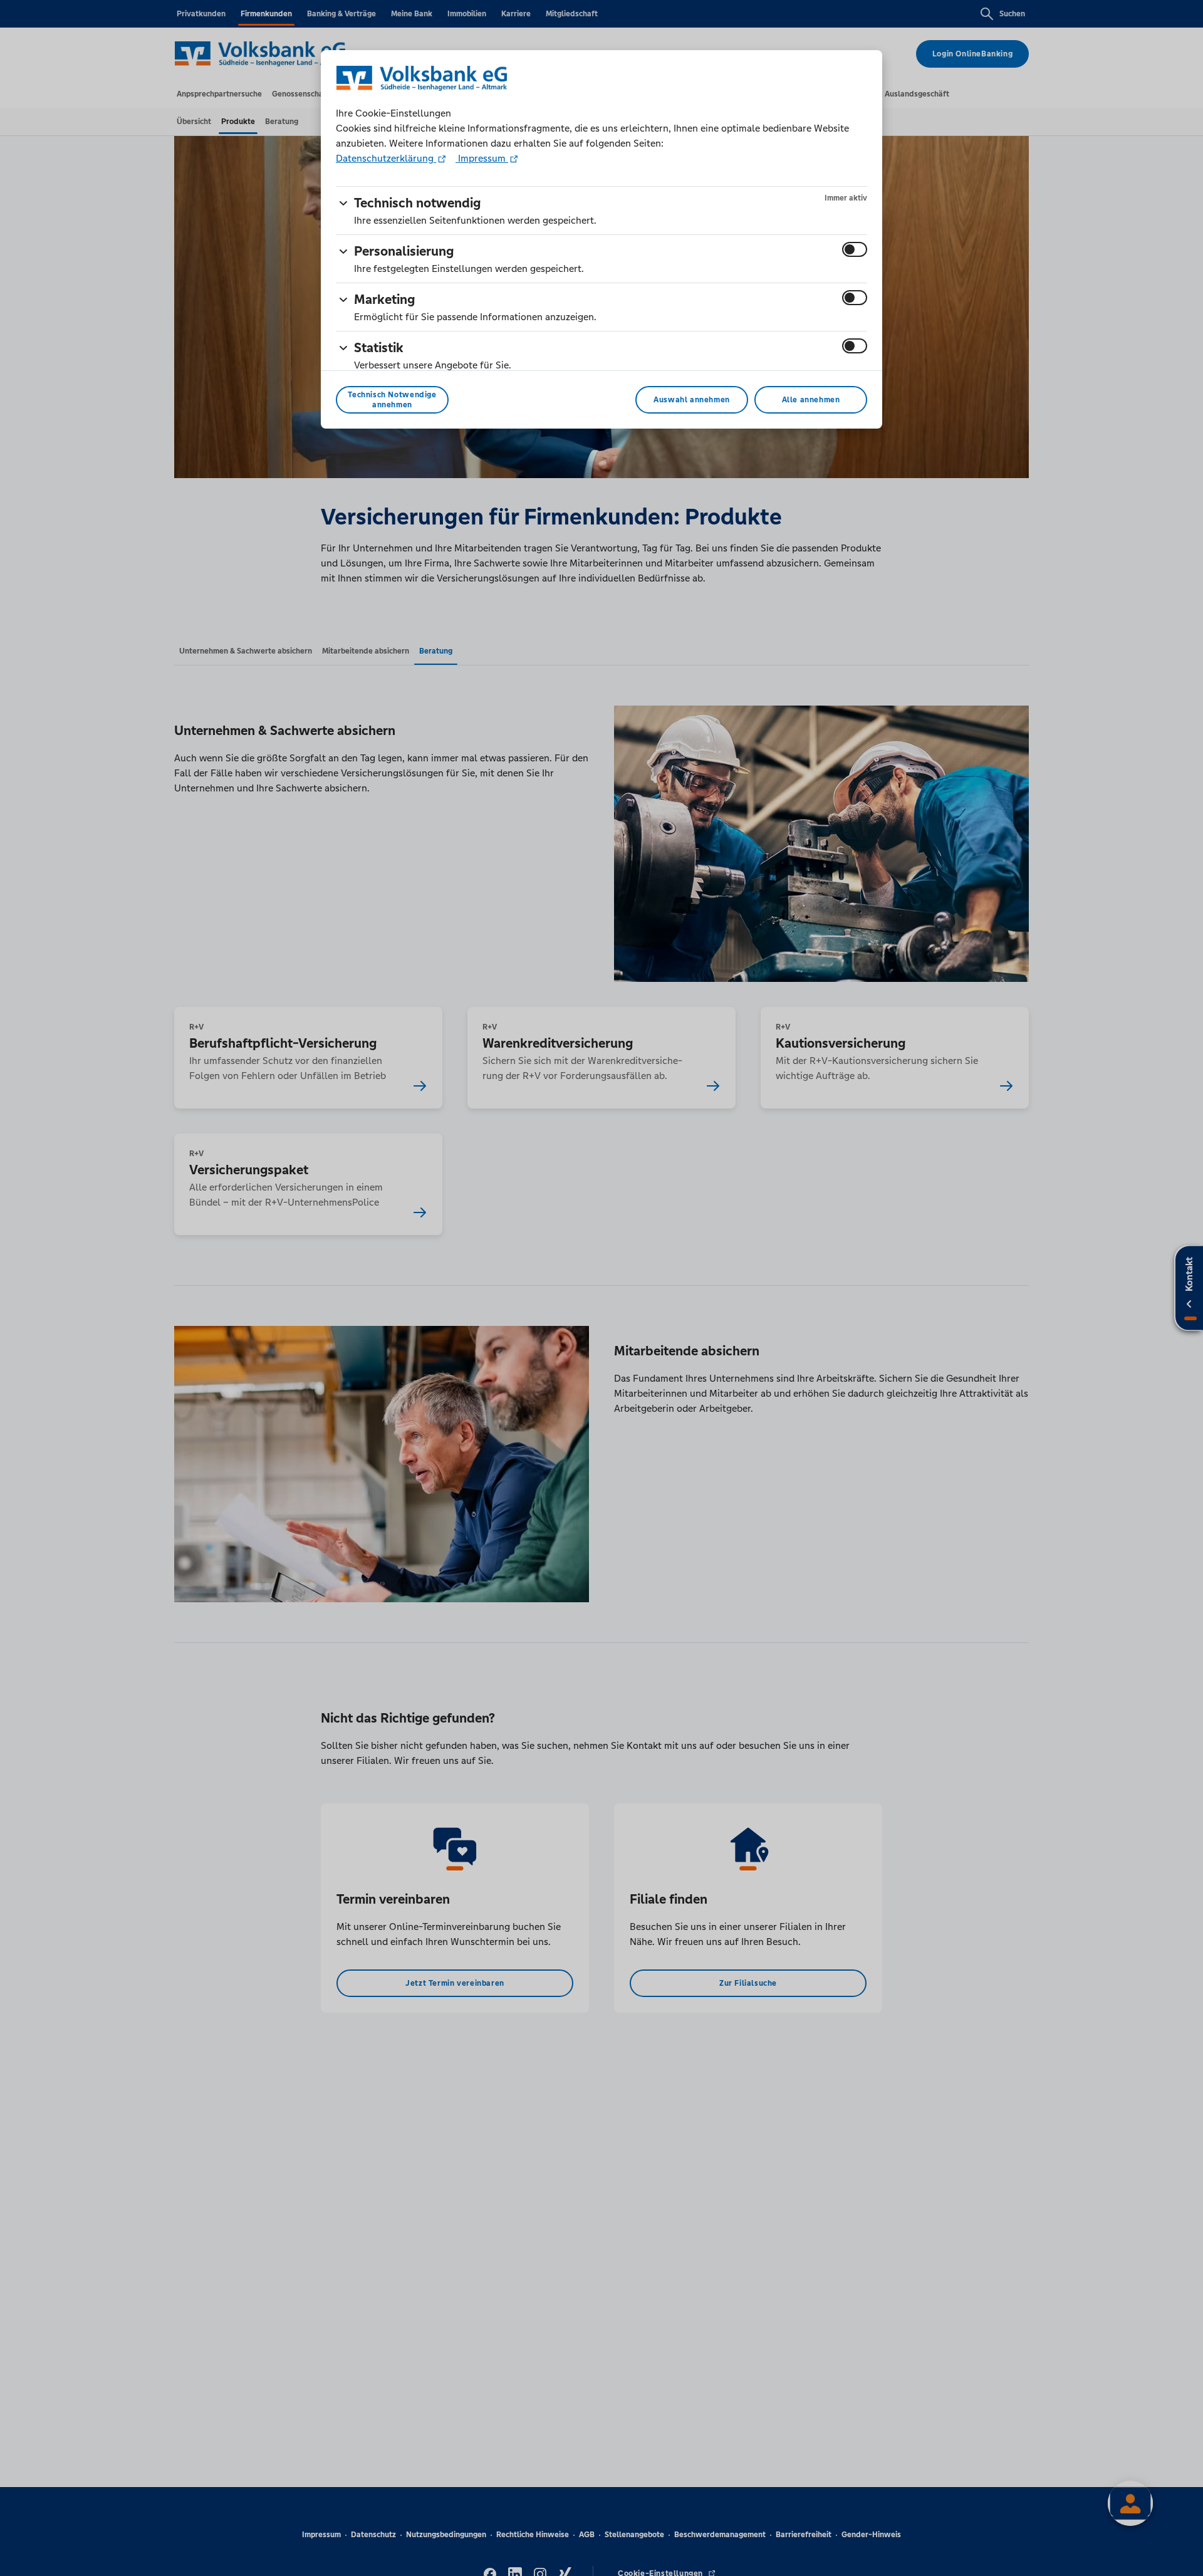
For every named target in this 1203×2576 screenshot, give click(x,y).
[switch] (855, 249)
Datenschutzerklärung (386, 158)
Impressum (482, 158)
